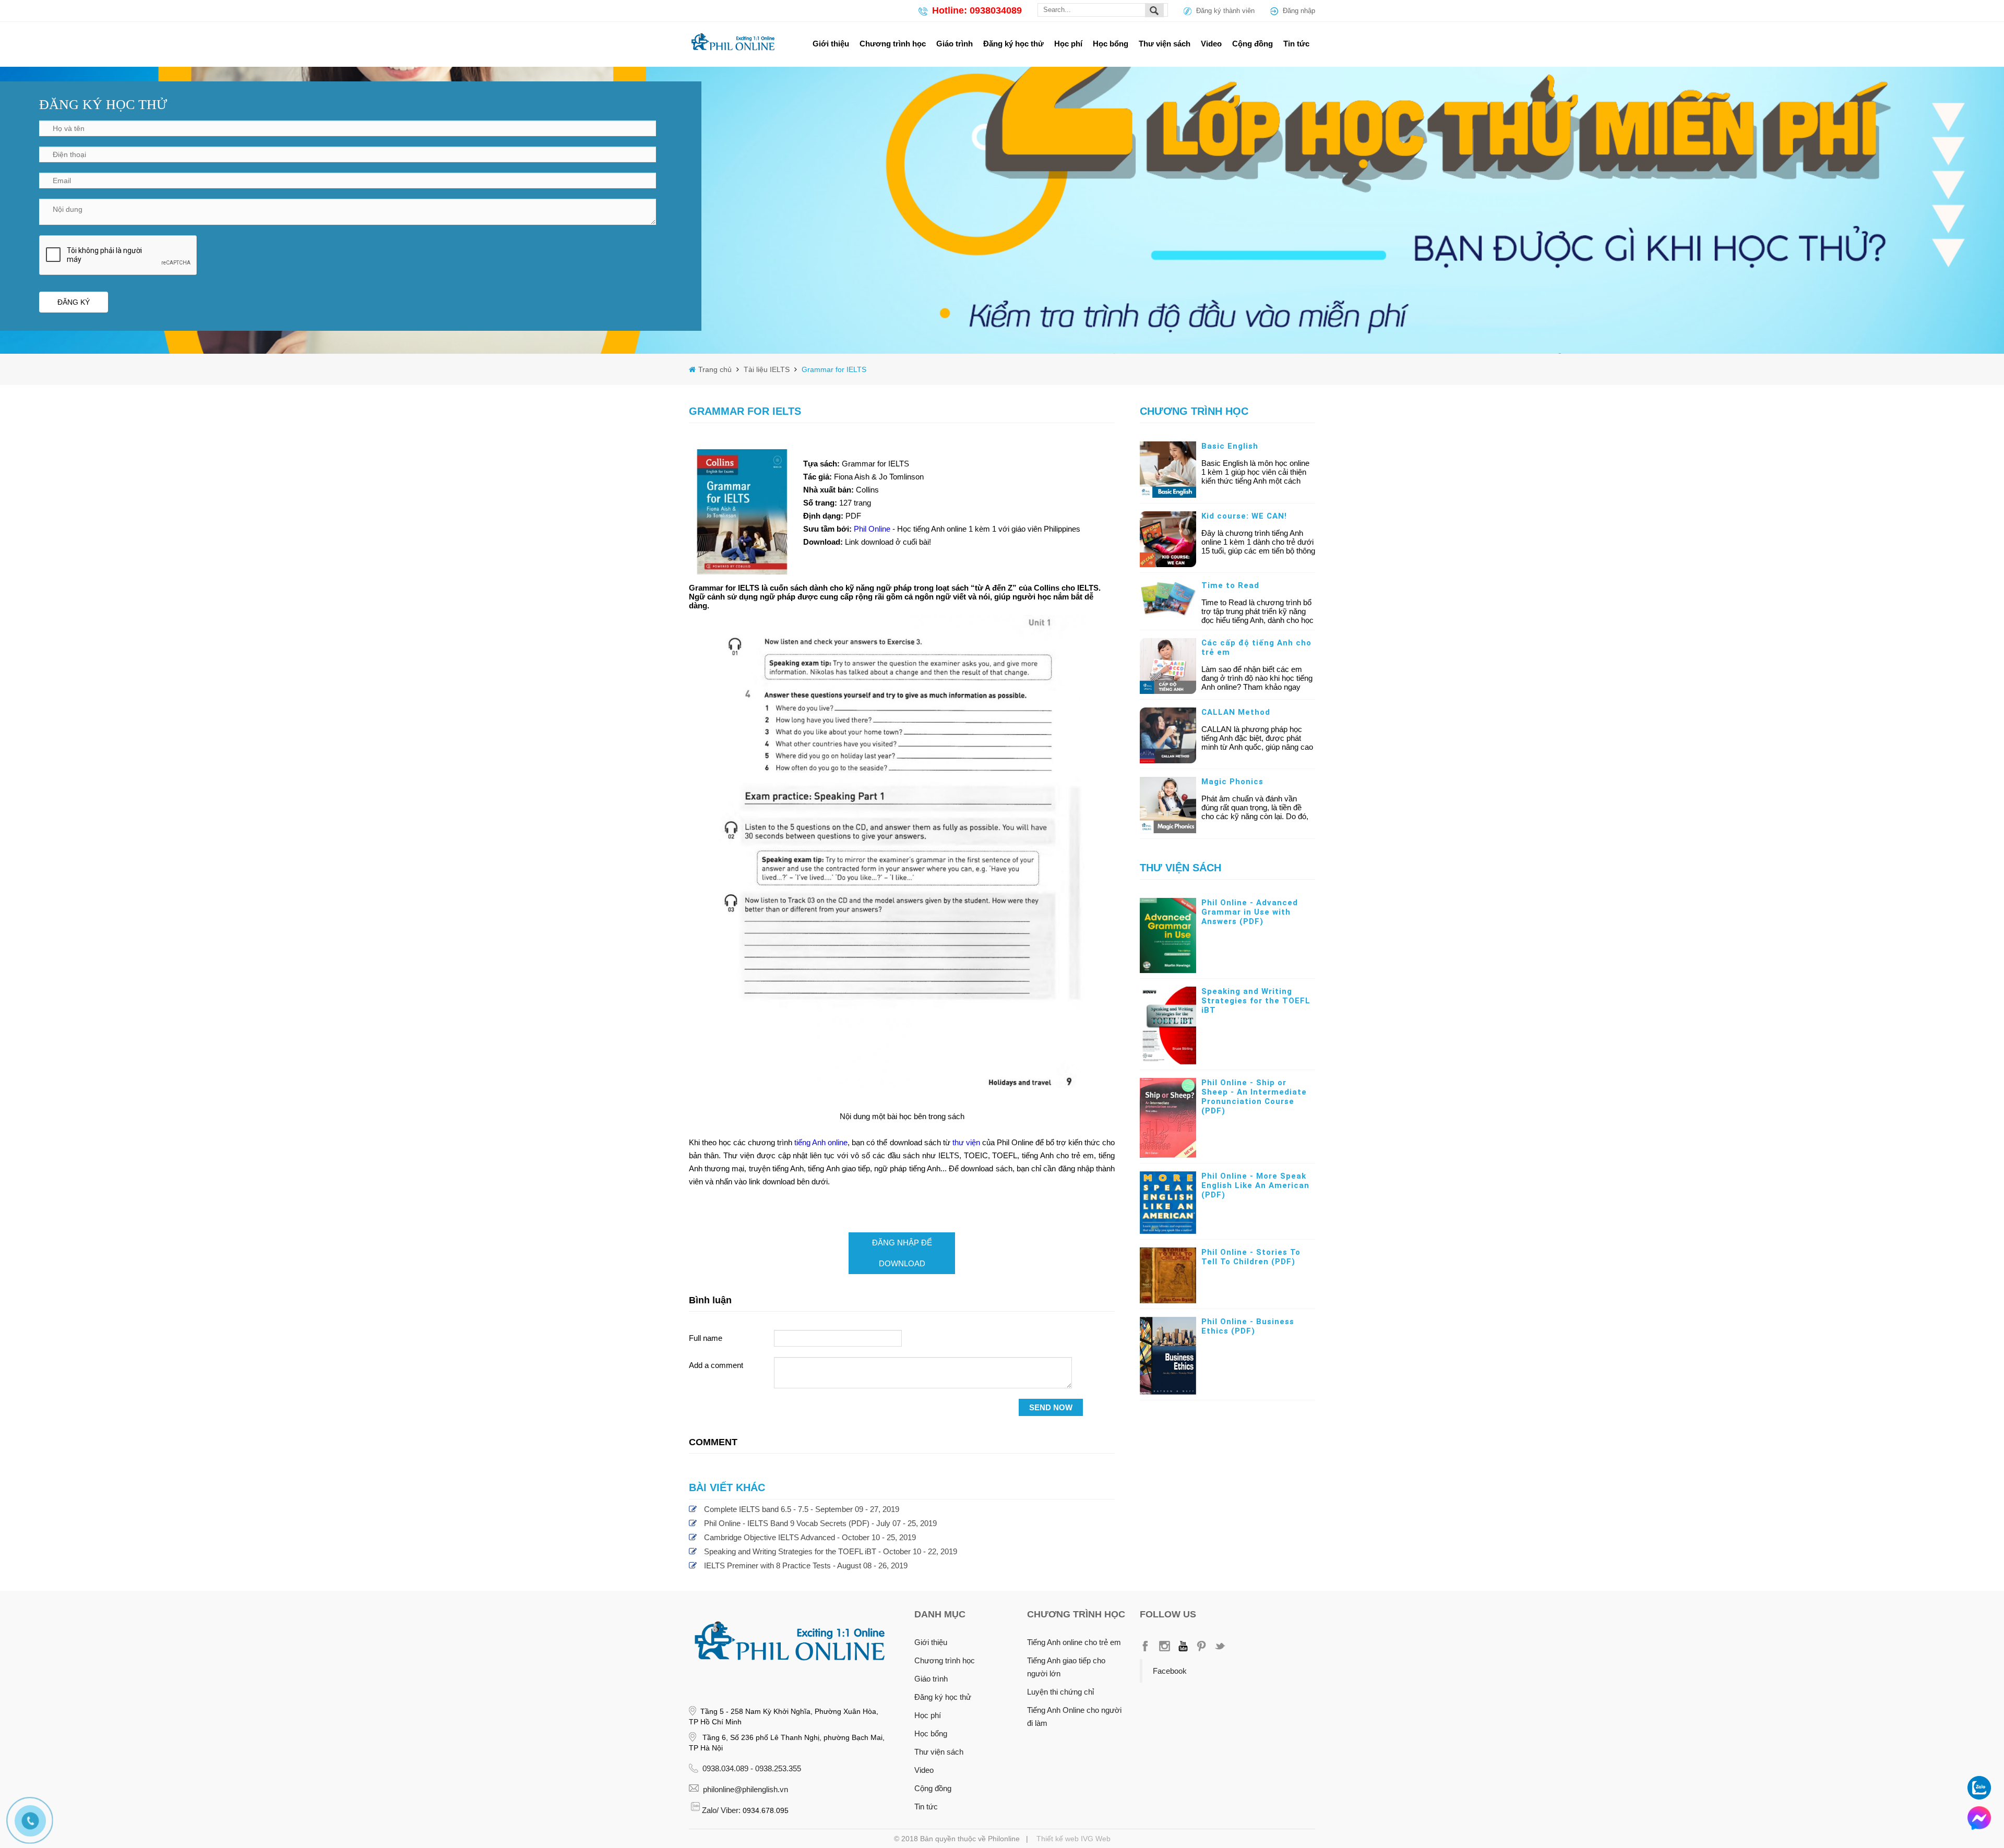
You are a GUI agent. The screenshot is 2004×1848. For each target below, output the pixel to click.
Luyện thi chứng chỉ (1060, 1692)
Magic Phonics (1232, 782)
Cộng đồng (1252, 44)
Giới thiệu (831, 44)
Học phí (1068, 44)
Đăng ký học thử (1013, 44)
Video (1211, 44)
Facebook (1170, 1671)
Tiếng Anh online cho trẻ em (1074, 1642)
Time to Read (1230, 585)
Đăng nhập (1299, 11)
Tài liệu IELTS (766, 369)
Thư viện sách (1165, 44)
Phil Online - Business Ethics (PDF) (1248, 1326)
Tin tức (1296, 44)
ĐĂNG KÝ (74, 302)
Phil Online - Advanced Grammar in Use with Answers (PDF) (1250, 912)
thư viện (966, 1142)
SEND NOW (1051, 1407)
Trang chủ (716, 369)
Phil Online (873, 529)
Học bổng (1111, 44)
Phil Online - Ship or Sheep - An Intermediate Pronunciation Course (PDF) (1254, 1097)
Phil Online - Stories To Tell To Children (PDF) (1251, 1257)
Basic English (1230, 446)
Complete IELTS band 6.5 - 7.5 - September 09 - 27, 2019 (802, 1509)
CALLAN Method (1236, 712)
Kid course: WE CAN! (1244, 516)
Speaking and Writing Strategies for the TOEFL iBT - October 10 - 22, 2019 (831, 1551)
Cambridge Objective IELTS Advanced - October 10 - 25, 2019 (810, 1537)
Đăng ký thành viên (1225, 11)
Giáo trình (955, 44)
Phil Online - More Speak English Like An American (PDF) (1255, 1185)
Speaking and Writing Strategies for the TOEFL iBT (1256, 1001)
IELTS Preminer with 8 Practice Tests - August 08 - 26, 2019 (806, 1565)
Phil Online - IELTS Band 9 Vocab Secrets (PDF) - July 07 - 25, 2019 (820, 1523)
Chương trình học (893, 44)
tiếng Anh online (821, 1142)
